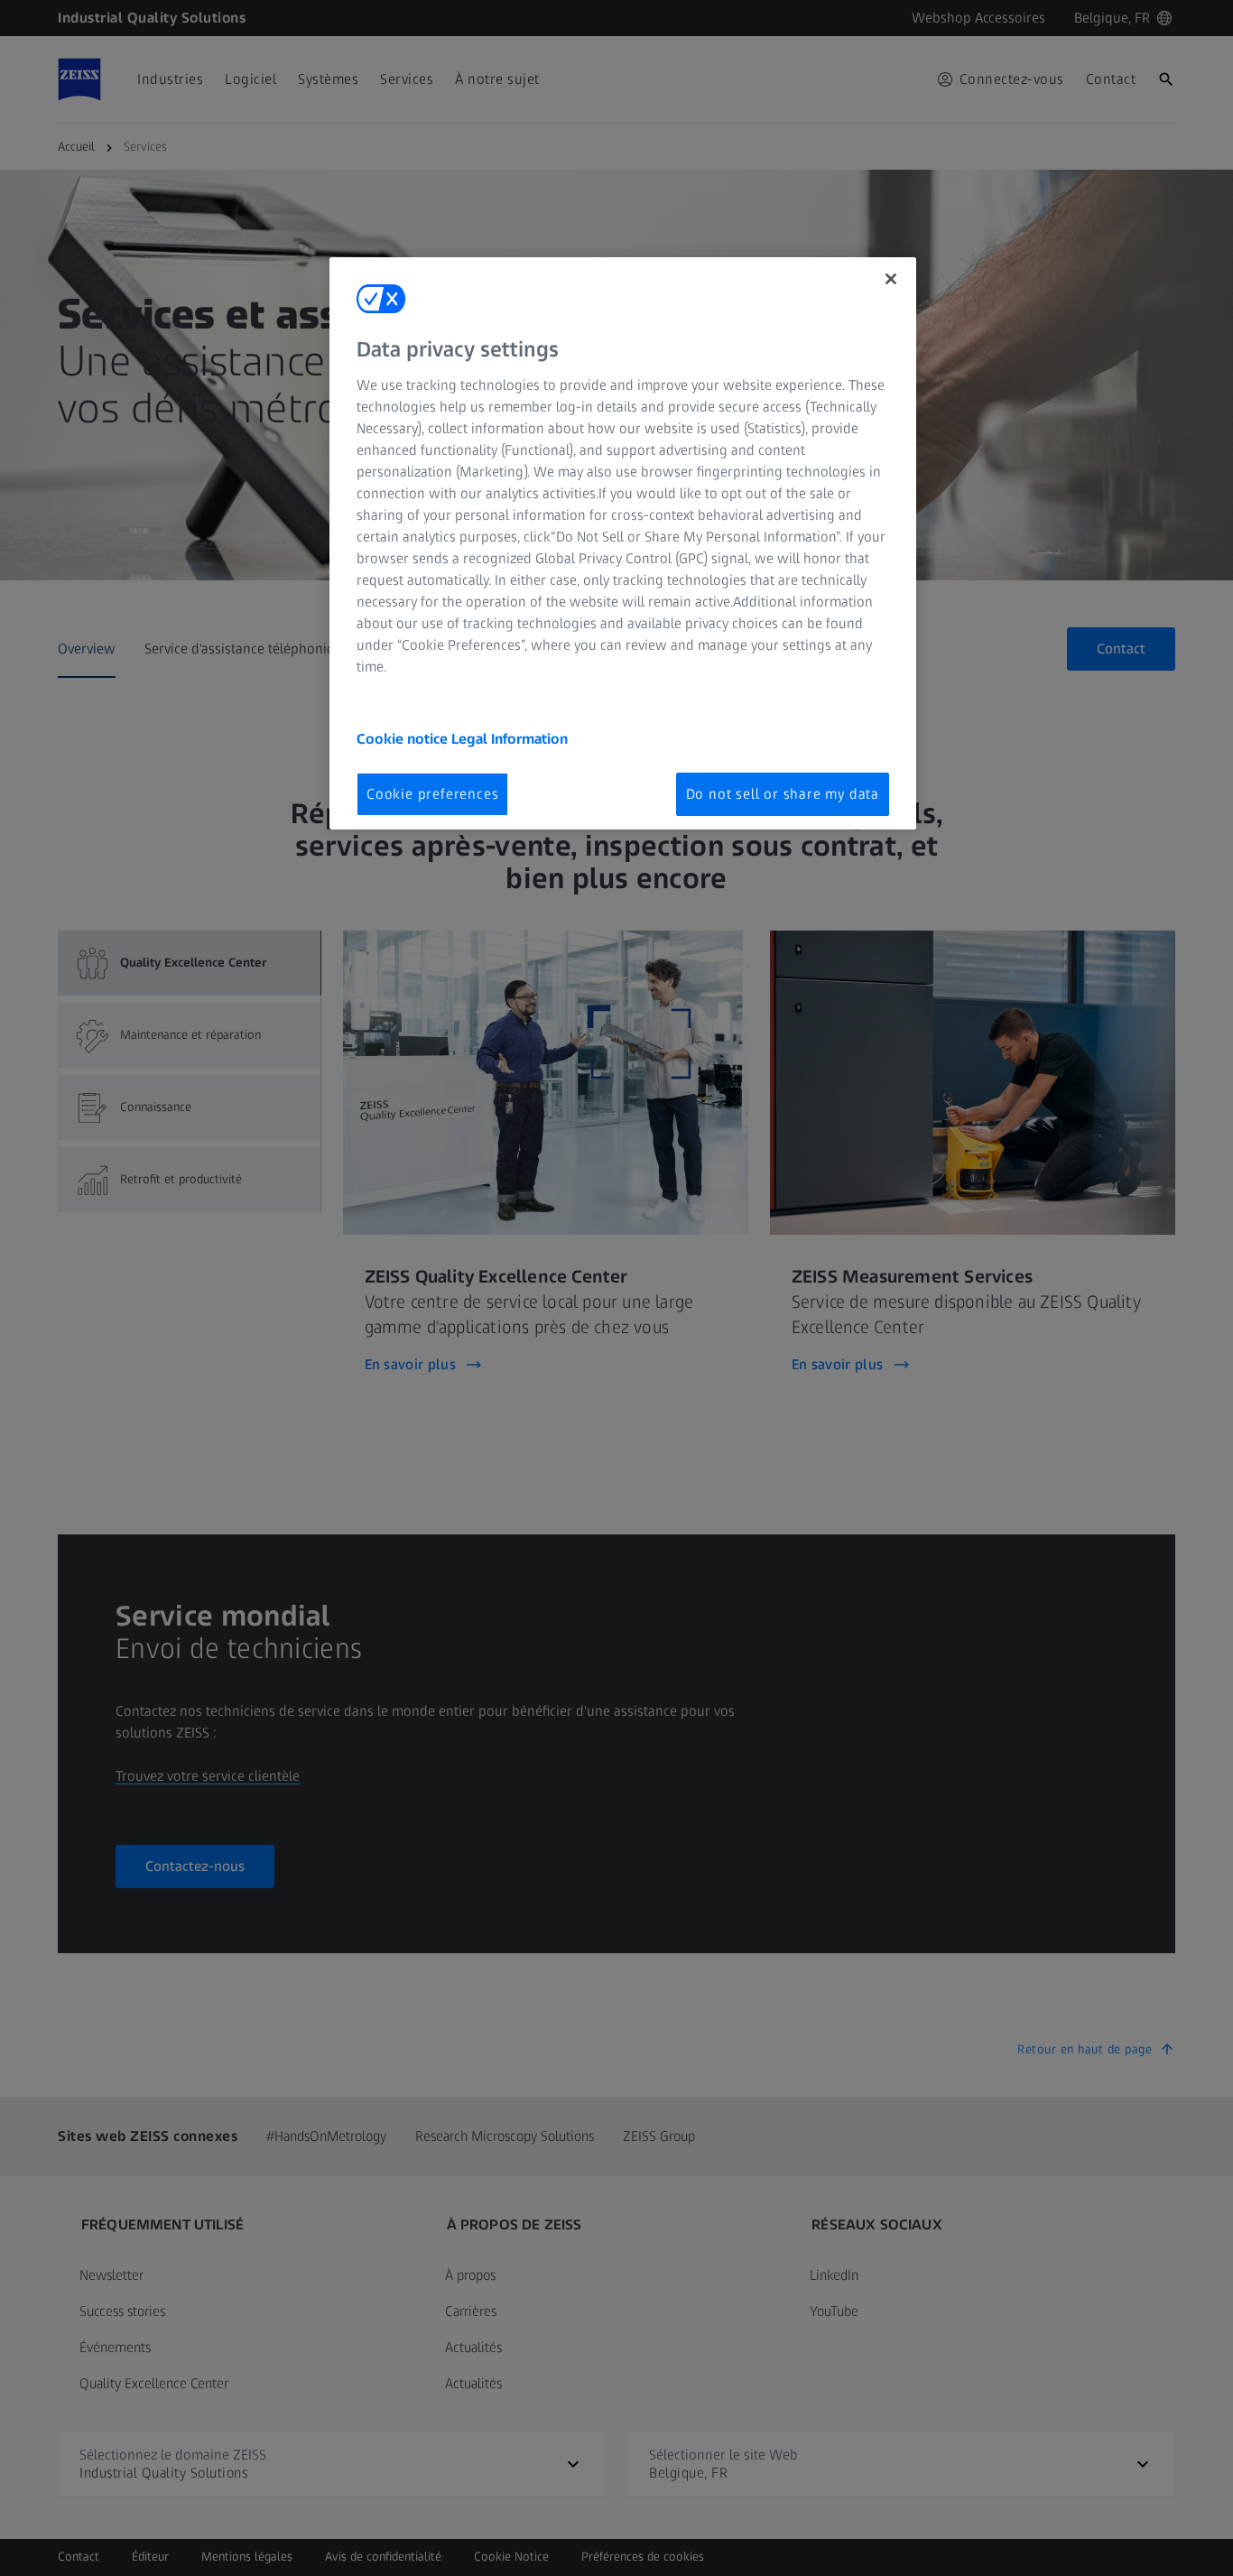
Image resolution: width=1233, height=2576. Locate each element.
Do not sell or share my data (783, 794)
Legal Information (510, 739)
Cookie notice (404, 739)
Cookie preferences (432, 794)
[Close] (891, 279)
